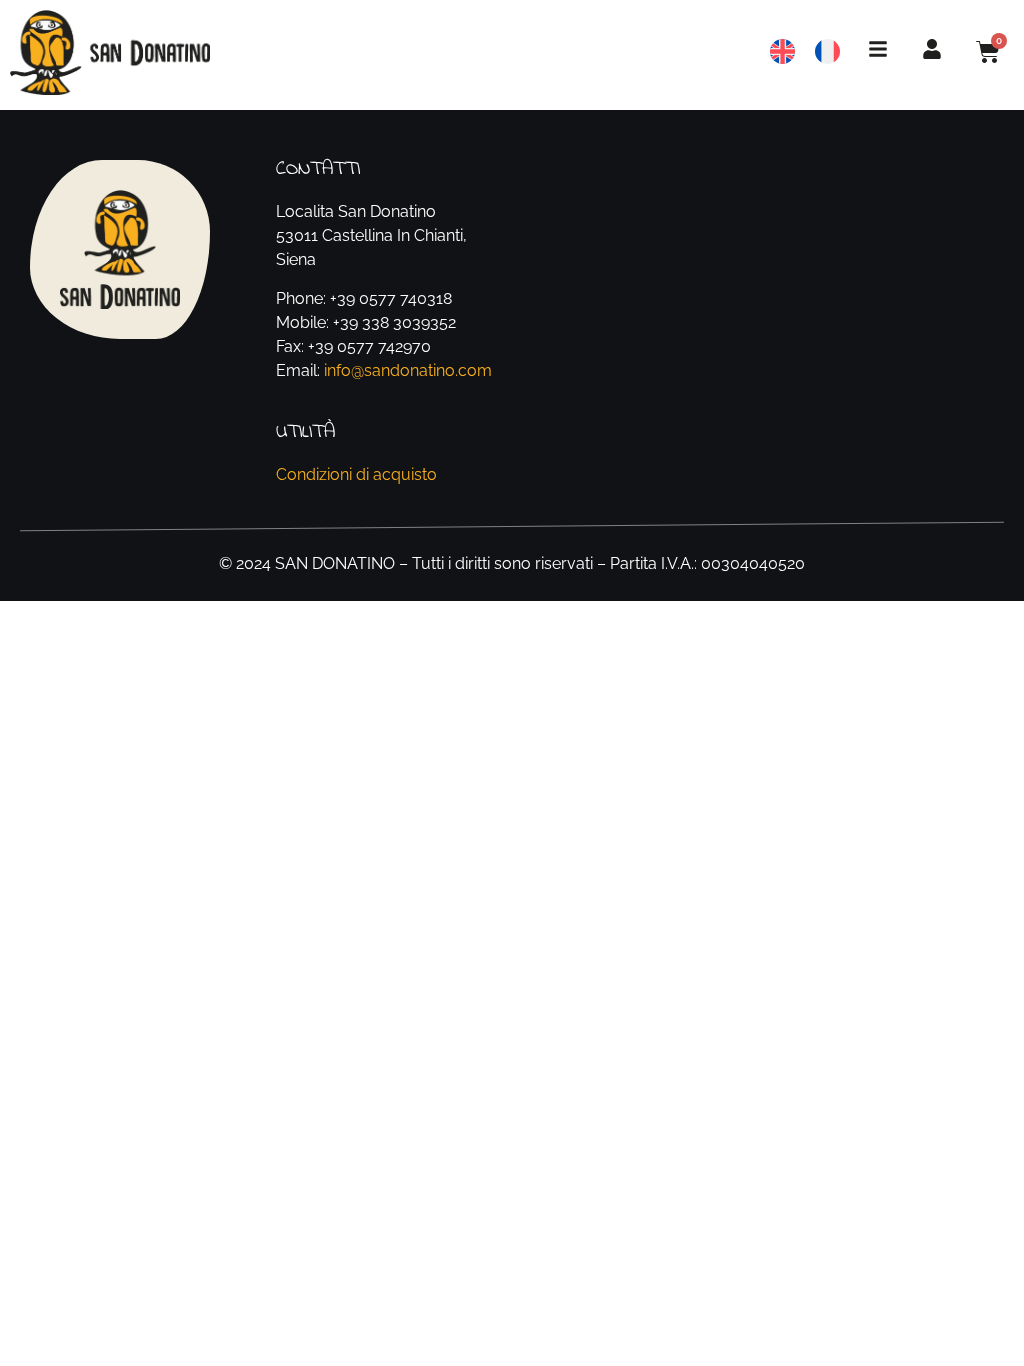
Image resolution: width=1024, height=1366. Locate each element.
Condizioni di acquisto (356, 474)
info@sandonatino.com (408, 370)
